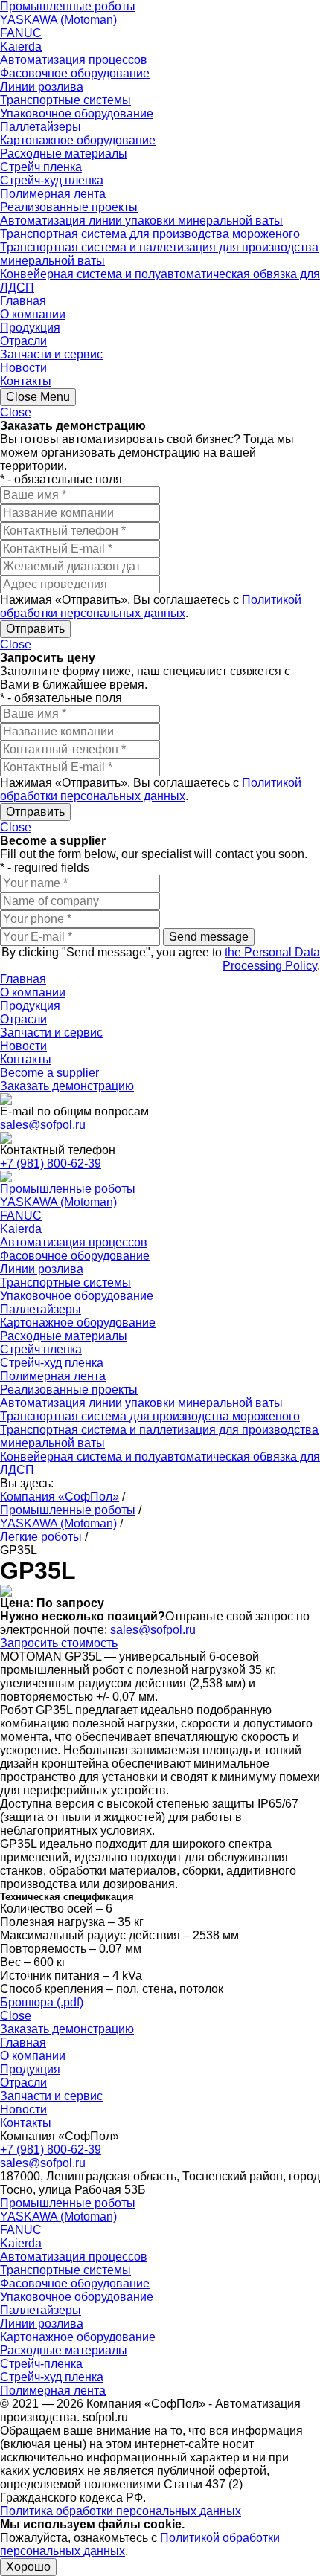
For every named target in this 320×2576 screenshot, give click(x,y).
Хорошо (28, 2567)
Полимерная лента (53, 194)
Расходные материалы (64, 154)
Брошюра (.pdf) (42, 2002)
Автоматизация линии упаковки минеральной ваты (141, 220)
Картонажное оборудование (78, 140)
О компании (33, 314)
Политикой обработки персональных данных (151, 606)
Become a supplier (49, 1073)
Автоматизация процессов (74, 60)
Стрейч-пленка (41, 2364)
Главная (23, 301)
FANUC (21, 33)
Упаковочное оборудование (77, 113)
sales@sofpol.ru (43, 1125)
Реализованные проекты (69, 207)
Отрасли (23, 341)
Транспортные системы (65, 100)
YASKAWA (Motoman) (58, 20)
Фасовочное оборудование (75, 73)
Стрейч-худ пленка (52, 180)
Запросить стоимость (59, 1643)
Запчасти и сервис (51, 354)
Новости (23, 368)
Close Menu (38, 397)
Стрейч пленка (41, 167)
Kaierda (21, 46)
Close (16, 412)
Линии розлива (42, 87)
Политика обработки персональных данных (121, 2511)
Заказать (67, 1086)
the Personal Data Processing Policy (271, 959)
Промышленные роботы (68, 6)
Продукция (30, 328)
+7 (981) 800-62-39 (51, 1163)
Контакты (26, 381)
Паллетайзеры (41, 127)
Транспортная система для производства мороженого (150, 234)
